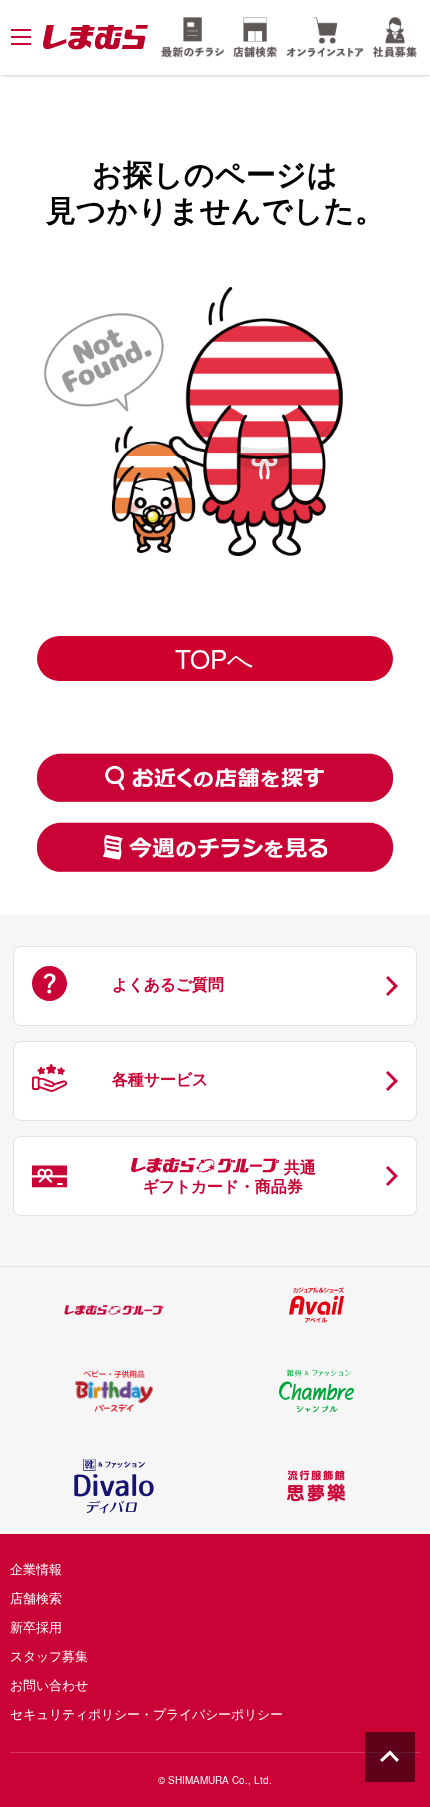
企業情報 (36, 1568)
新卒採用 (36, 1626)
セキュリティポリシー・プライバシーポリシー (146, 1713)
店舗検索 (36, 1597)
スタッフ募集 (49, 1655)
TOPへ (214, 657)
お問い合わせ (49, 1684)
